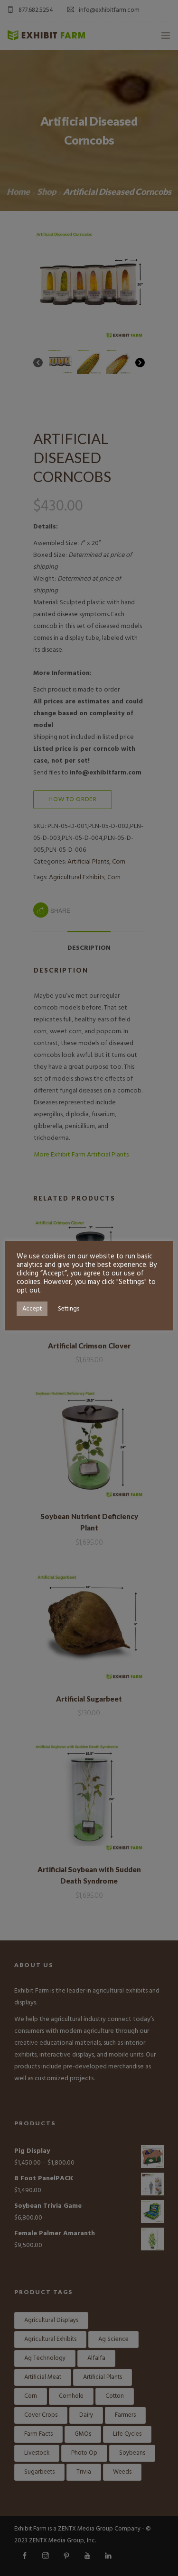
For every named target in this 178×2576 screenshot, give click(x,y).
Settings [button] (69, 1309)
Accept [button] (32, 1309)
